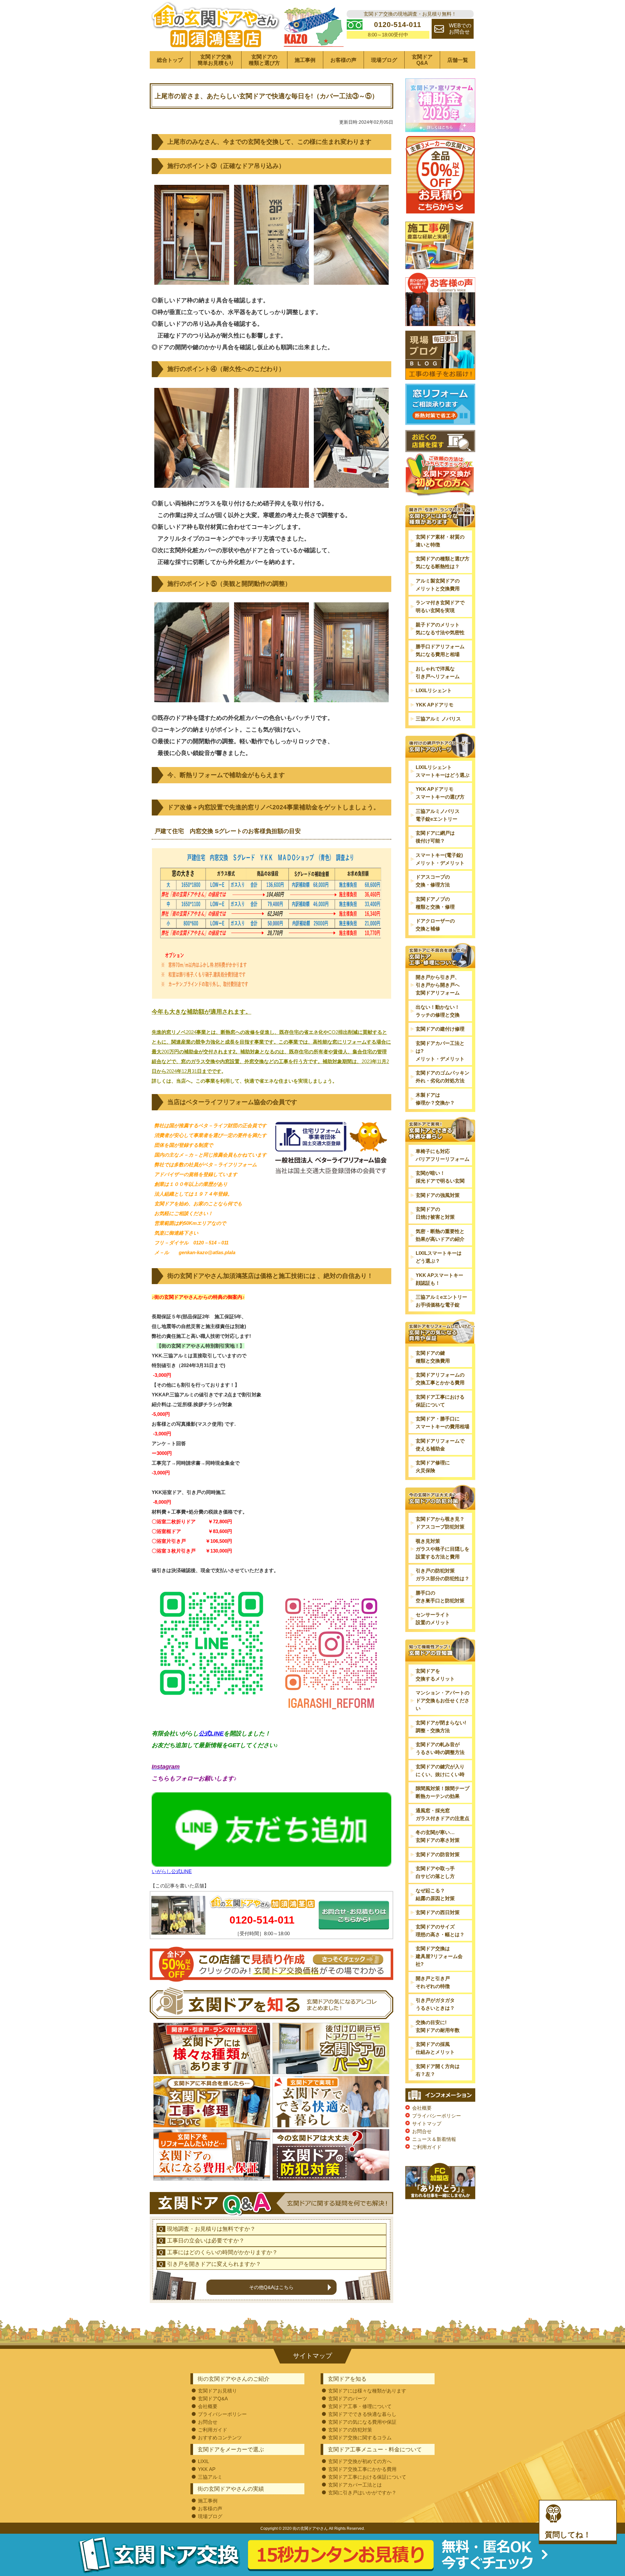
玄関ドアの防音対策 (438, 1854)
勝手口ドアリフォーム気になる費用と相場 (440, 650)
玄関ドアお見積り (217, 2391)
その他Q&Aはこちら (271, 2287)
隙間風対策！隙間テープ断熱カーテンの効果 (443, 1792)
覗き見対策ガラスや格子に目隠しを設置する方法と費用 (443, 1549)
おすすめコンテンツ (220, 2438)
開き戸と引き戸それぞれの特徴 (433, 1982)
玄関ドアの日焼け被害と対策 (435, 1213)
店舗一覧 (458, 60)
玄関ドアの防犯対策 (350, 2430)
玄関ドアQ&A (422, 60)
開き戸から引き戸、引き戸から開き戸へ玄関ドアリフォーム (438, 985)
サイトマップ (427, 2124)
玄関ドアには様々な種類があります (367, 2391)
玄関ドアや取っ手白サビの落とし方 (435, 1872)
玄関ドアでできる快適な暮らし (362, 2414)
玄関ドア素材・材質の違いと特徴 (440, 541)
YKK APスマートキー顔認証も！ (439, 1279)
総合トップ (170, 60)
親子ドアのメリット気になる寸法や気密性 (440, 629)
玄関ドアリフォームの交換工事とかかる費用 (440, 1379)
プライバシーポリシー (437, 2116)
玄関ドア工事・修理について (360, 2406)
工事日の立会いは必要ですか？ (206, 2241)
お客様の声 (343, 60)
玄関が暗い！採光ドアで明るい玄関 (440, 1177)
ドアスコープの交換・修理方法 (433, 881)
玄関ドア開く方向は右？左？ (438, 2070)
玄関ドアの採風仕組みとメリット (435, 2048)
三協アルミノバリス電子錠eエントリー (438, 815)
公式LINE (211, 1733)
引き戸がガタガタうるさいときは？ (435, 2004)
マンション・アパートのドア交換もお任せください (443, 1700)
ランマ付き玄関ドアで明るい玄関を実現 (440, 606)
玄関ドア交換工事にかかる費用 (362, 2469)
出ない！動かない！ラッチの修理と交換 (438, 1011)
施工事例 (305, 60)
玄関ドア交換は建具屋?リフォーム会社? (439, 1956)
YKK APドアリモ (435, 705)
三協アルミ (210, 2477)
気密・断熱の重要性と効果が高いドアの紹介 (440, 1235)
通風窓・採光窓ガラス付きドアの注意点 (443, 1814)
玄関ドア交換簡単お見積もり (216, 60)
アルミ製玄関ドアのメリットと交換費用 (438, 585)
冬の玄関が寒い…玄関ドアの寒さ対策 (438, 1836)
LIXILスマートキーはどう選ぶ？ (439, 1257)
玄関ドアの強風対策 (438, 1195)
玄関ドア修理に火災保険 (433, 1466)
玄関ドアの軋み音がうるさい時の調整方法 (440, 1748)
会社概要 (422, 2108)
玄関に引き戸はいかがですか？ (362, 2493)
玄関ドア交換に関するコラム (360, 2438)
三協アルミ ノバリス (438, 719)
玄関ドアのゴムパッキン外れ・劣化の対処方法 (443, 1077)
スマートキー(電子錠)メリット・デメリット (440, 859)
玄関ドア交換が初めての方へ (360, 2461)
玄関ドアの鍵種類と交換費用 (433, 1357)
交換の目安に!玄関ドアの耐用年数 (438, 2026)
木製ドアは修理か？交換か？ (435, 1099)
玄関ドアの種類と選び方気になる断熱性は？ (443, 562)
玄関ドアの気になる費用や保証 (362, 2422)
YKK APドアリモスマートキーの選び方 (440, 793)
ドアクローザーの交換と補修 (435, 925)
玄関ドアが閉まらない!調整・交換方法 (441, 1726)
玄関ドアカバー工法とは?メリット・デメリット (440, 1051)
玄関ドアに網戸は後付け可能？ (435, 837)
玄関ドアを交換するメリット (435, 1675)
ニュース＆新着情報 (434, 2139)
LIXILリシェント (434, 690)
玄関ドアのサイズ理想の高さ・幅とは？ (440, 1931)
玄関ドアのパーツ (348, 2398)
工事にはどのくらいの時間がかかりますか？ (222, 2252)
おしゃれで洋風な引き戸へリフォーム (438, 672)
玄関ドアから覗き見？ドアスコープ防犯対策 (440, 1523)
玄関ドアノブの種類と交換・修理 (435, 903)
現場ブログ (384, 60)
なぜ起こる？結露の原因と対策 (435, 1894)
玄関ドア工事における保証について (440, 1401)
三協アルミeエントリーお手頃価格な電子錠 (441, 1301)
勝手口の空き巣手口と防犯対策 (440, 1597)
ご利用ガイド (427, 2147)
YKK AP (207, 2469)
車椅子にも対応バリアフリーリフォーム (443, 1155)
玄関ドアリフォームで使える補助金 (440, 1445)
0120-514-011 (262, 1920)
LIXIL (203, 2461)
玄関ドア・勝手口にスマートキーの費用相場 (443, 1423)
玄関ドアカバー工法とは (355, 2485)
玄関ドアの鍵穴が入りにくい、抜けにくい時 (440, 1770)
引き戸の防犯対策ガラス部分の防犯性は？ (443, 1575)
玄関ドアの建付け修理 (440, 1029)
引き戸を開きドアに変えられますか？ (214, 2264)
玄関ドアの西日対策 (438, 1912)
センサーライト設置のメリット (433, 1618)
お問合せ (422, 2131)
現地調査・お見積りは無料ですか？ (211, 2229)
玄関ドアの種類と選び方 (264, 60)
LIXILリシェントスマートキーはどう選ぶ (443, 771)
